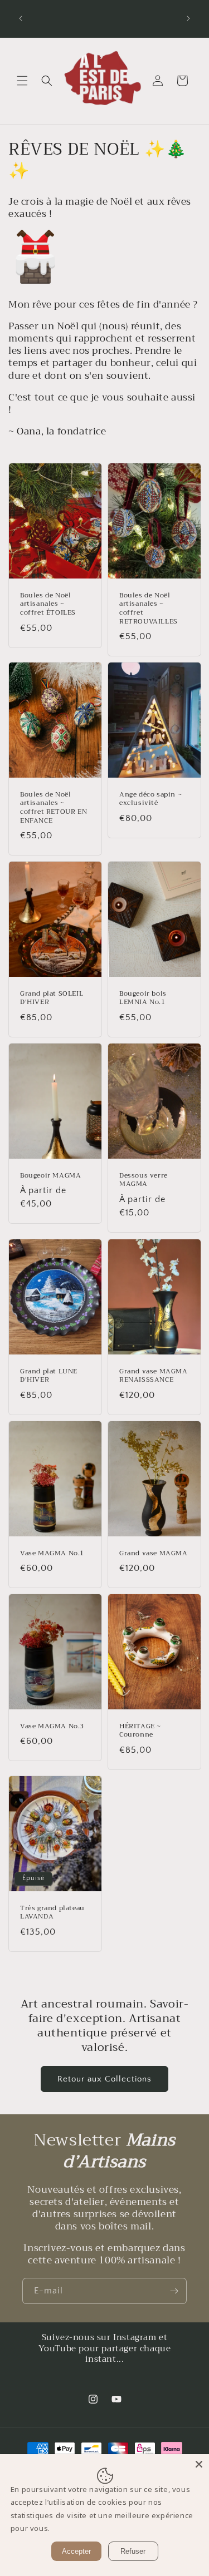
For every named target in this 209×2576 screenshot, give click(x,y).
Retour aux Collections (104, 2079)
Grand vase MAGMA (154, 1553)
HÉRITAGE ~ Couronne (140, 1731)
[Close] (199, 2464)
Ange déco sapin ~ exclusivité (150, 799)
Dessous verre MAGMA (144, 1180)
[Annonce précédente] (21, 18)
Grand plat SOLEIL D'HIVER (52, 998)
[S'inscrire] (174, 2291)
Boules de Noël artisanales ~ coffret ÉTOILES (48, 604)
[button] (22, 81)
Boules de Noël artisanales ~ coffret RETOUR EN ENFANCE (54, 808)
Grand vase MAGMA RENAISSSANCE (154, 1375)
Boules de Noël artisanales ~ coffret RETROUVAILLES (149, 609)
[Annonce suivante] (188, 18)
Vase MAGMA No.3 (52, 1727)
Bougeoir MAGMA (50, 1176)
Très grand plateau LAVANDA (52, 1913)
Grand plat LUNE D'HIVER (49, 1375)
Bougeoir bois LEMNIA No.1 (143, 998)
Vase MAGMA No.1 (52, 1553)
